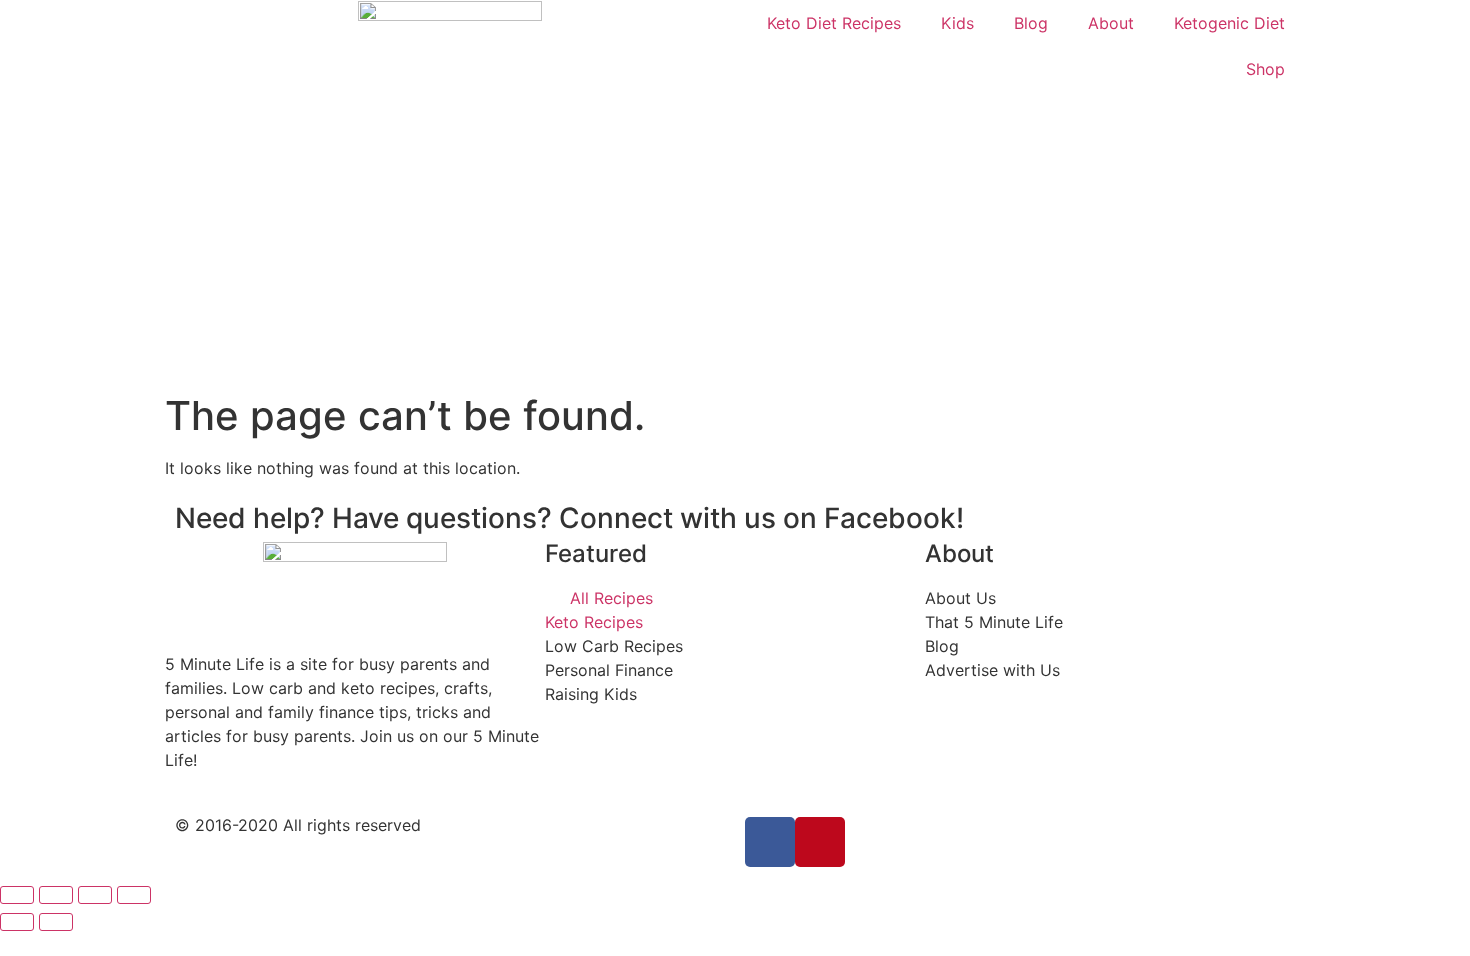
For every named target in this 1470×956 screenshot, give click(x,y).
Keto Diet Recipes (834, 23)
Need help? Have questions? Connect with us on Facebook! (569, 518)
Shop (1265, 69)
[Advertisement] (735, 242)
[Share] (56, 895)
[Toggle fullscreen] (95, 895)
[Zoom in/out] (134, 895)
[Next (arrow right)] (56, 922)
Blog (1031, 23)
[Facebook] (770, 842)
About (1111, 23)
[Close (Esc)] (17, 895)
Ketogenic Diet (1229, 23)
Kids (957, 23)
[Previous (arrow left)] (17, 922)
